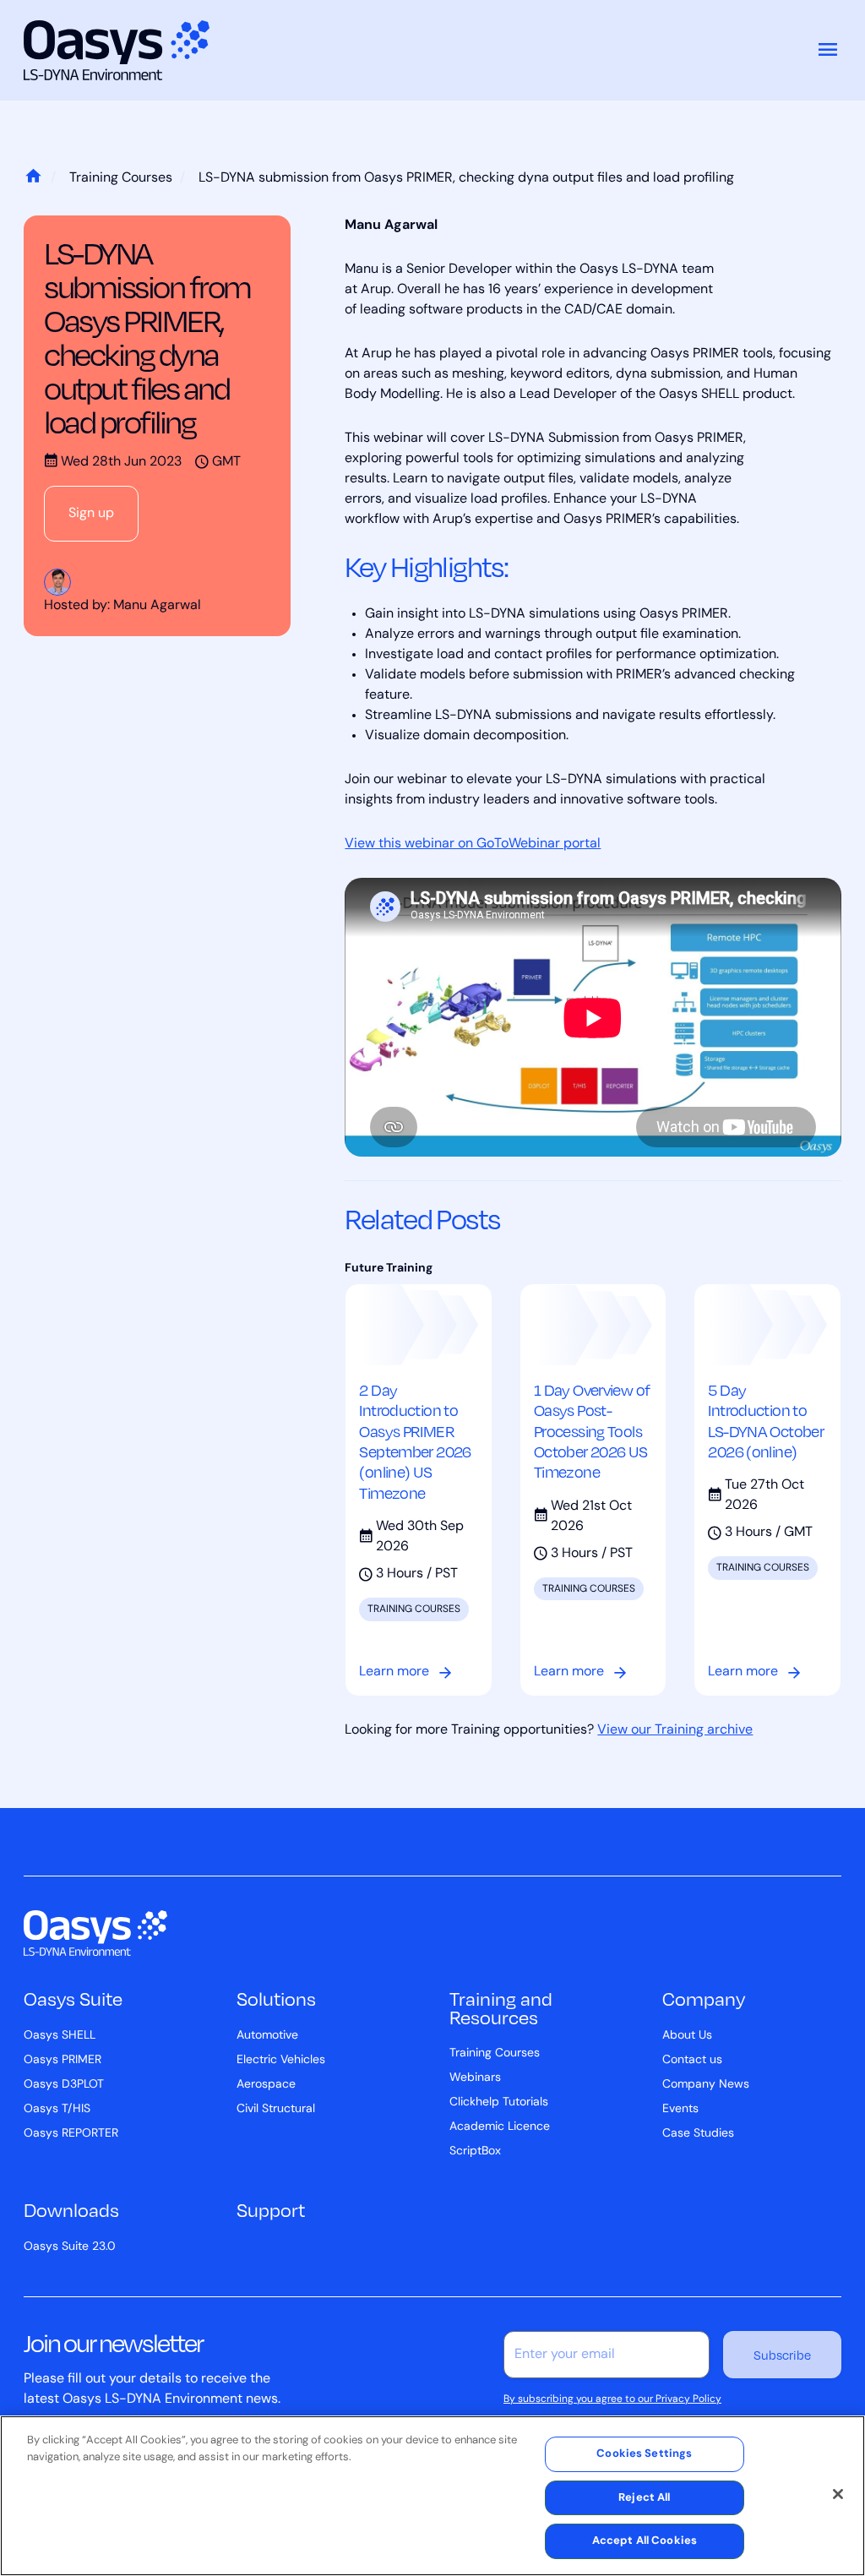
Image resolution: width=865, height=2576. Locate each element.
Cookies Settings (644, 2454)
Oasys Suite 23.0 (70, 2247)
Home (33, 178)
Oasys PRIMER (63, 2060)
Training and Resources (501, 2008)
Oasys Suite (73, 1999)
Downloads (71, 2210)
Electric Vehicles (281, 2060)
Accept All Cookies (645, 2541)
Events (680, 2109)
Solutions (276, 1999)
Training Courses (121, 178)
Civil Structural (276, 2109)
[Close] (838, 2494)
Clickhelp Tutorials (499, 2102)
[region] (432, 2496)
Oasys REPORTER (71, 2134)
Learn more (394, 1672)
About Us (687, 2036)
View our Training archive (675, 1730)
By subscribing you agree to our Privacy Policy (612, 2399)
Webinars (475, 2078)
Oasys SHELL (60, 2036)
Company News (706, 2085)
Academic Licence (500, 2127)
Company (704, 1999)
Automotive (267, 2036)
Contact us (692, 2060)
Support (271, 2210)
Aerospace (266, 2085)
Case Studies (698, 2134)
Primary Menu (828, 50)
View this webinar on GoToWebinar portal (473, 844)
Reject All (644, 2498)
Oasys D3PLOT (64, 2085)
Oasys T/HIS (57, 2109)
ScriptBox (475, 2151)
